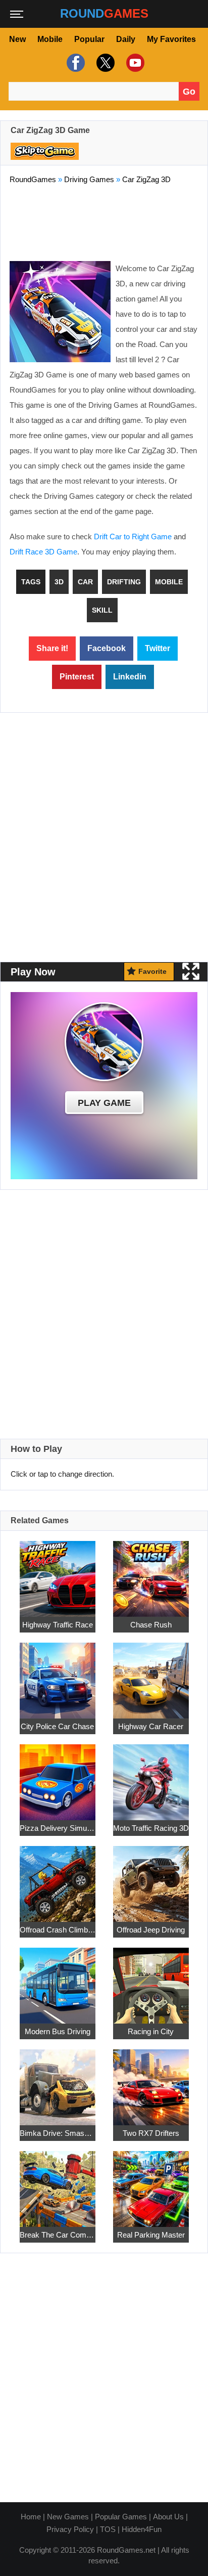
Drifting (124, 582)
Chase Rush (151, 1625)
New (17, 39)
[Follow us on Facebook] (74, 63)
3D (59, 582)
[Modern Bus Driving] (58, 1980)
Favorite (152, 971)
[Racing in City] (151, 1980)
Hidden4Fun (142, 2529)
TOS (108, 2529)
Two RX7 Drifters (151, 2133)
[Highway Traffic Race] (58, 1573)
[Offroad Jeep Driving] (151, 1878)
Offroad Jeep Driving (151, 1930)
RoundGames (33, 179)
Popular (89, 39)
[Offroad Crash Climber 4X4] (58, 1878)
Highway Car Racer (151, 1726)
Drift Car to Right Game (133, 536)
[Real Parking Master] (151, 2183)
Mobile (50, 39)
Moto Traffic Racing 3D (151, 1828)
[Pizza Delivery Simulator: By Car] (58, 1776)
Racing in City (151, 2031)
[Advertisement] (104, 221)
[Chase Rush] (151, 1573)
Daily (126, 39)
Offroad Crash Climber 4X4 (58, 1930)
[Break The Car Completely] (58, 2183)
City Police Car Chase (57, 1726)
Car (85, 582)
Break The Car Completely (58, 2235)
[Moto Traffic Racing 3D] (151, 1776)
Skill (102, 610)
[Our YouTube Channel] (134, 63)
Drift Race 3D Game (43, 552)
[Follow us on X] (104, 63)
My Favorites (171, 39)
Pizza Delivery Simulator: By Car (58, 1828)
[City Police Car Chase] (58, 1675)
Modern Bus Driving (58, 2031)
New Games (68, 2517)
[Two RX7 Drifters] (151, 2081)
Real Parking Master (151, 2235)
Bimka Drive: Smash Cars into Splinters (58, 2133)
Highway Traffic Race (58, 1625)
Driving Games (89, 179)
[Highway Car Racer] (151, 1675)
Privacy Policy (70, 2529)
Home (31, 2517)
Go (189, 92)
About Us (168, 2517)
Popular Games (121, 2517)
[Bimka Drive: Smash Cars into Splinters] (58, 2081)
